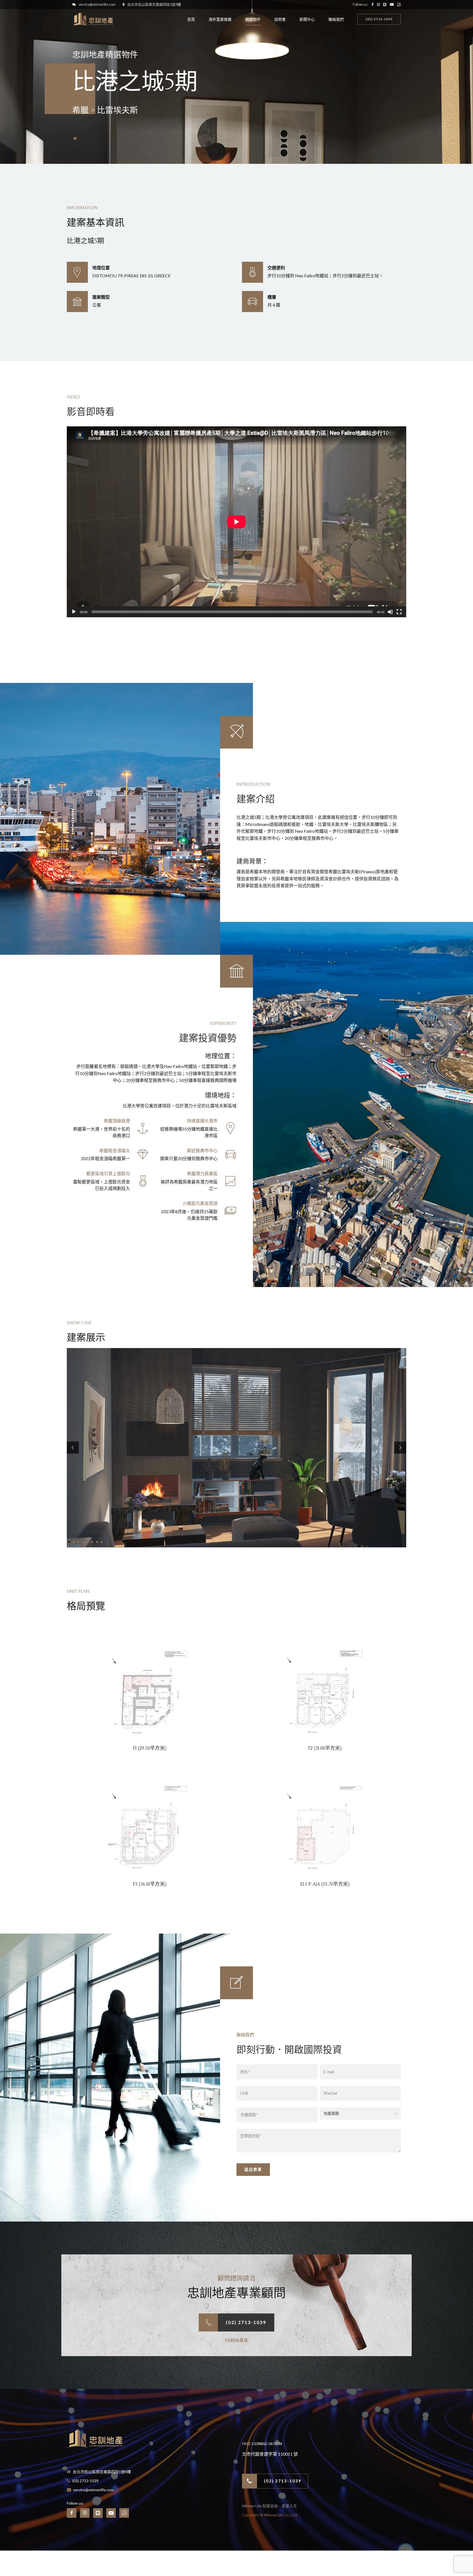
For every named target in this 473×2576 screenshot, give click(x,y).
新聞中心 (307, 19)
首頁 (191, 19)
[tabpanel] (236, 1448)
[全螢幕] (399, 612)
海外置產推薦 (220, 19)
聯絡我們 (336, 19)
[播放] (74, 612)
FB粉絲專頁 (236, 2340)
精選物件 (253, 19)
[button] (73, 1448)
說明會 (280, 19)
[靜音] (390, 612)
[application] (236, 522)
